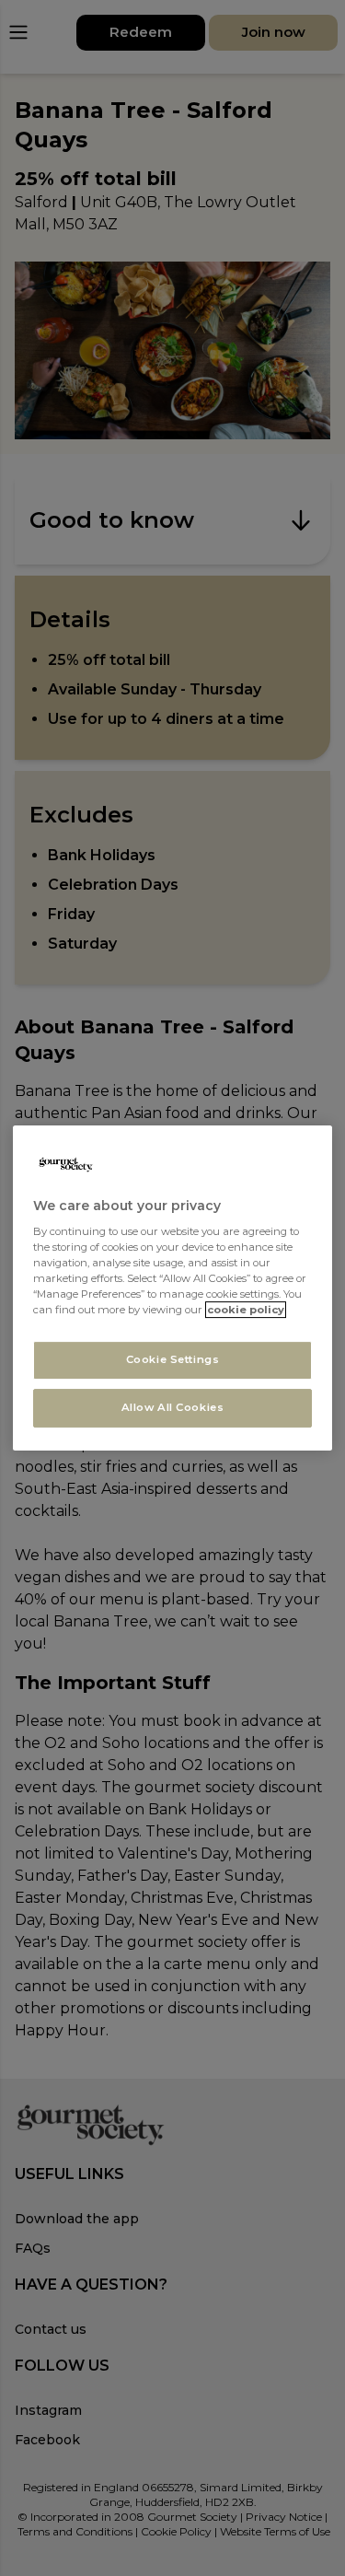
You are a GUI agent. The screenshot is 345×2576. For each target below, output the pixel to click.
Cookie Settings (173, 1360)
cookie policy (246, 1311)
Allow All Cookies (173, 1407)
